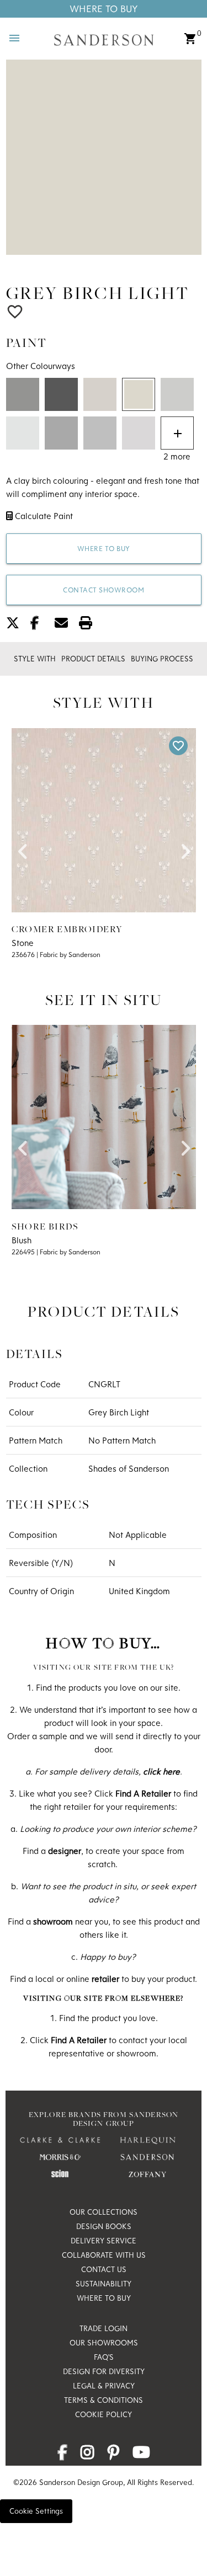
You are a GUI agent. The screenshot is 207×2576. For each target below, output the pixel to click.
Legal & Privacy (104, 2386)
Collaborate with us (104, 2255)
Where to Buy (104, 548)
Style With (35, 659)
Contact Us (104, 2269)
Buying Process (162, 659)
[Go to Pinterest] (113, 2455)
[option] (104, 157)
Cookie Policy (104, 2414)
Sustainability (104, 2284)
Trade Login (104, 2328)
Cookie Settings (36, 2511)
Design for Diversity (104, 2371)
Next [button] (185, 848)
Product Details (93, 659)
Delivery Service (104, 2241)
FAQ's (104, 2357)
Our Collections (104, 2212)
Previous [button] (23, 848)
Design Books (104, 2226)
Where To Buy (104, 9)
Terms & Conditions (104, 2400)
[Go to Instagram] (87, 2455)
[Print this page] (90, 625)
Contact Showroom (104, 590)
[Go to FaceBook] (62, 2455)
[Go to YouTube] (141, 2455)
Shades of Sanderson (129, 1468)
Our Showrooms (104, 2343)
